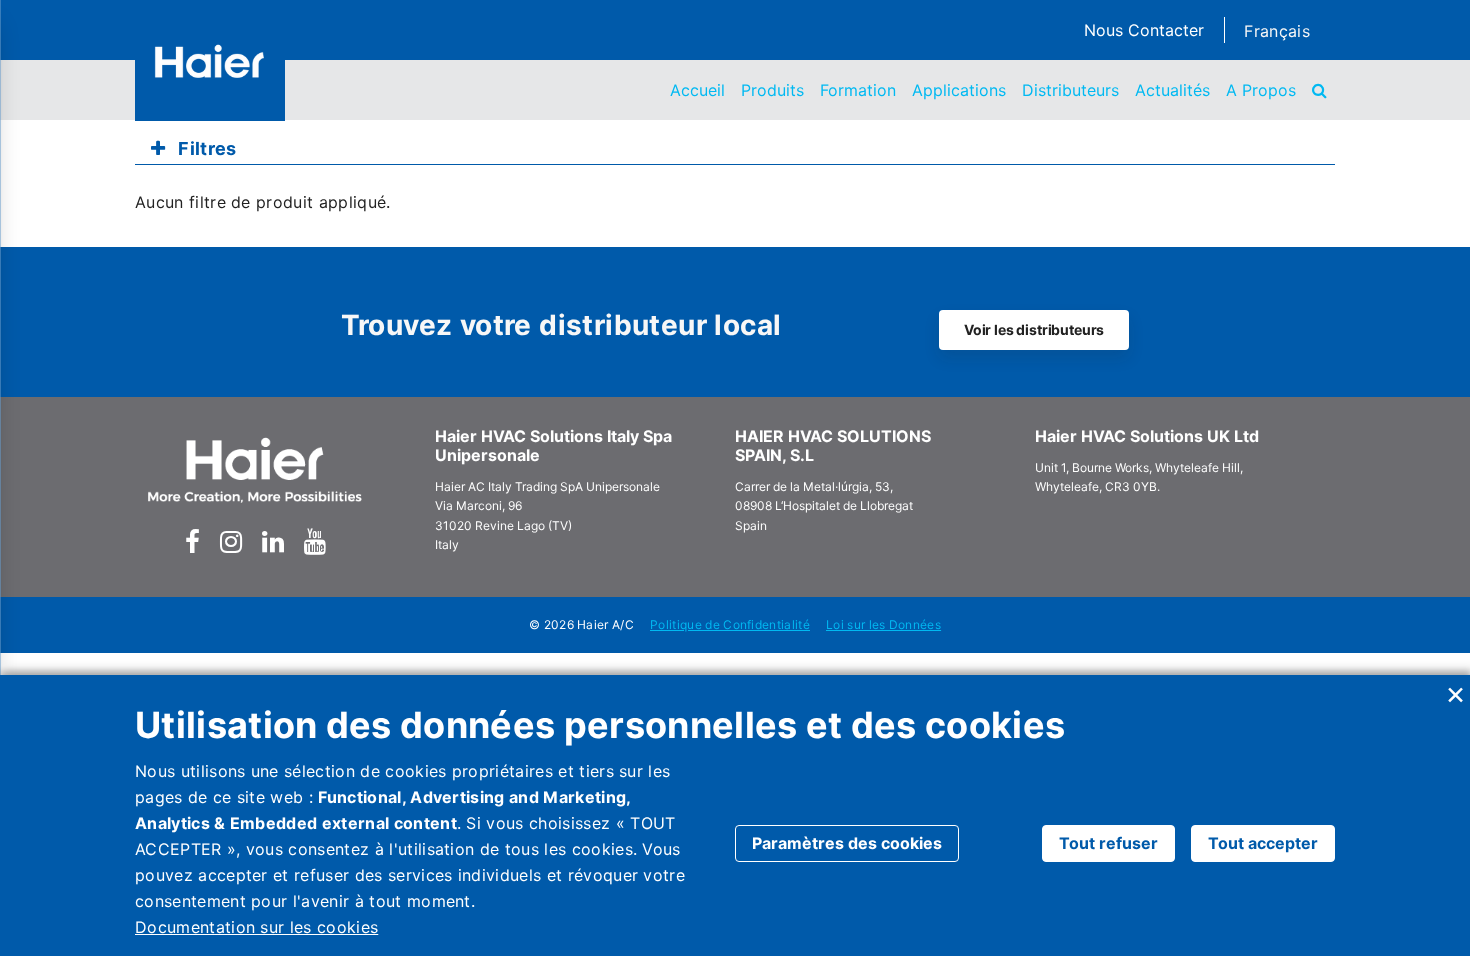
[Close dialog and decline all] (1455, 687)
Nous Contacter (1144, 30)
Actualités (1172, 90)
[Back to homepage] (210, 61)
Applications (959, 90)
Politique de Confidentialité (730, 624)
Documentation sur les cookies (256, 927)
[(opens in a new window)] (192, 542)
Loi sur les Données (883, 624)
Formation (858, 90)
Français (1277, 31)
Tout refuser (1108, 843)
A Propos (1261, 90)
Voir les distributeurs (1034, 329)
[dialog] (735, 815)
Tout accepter (1263, 843)
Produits (772, 90)
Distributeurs (1070, 90)
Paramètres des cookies (847, 843)
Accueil (697, 90)
